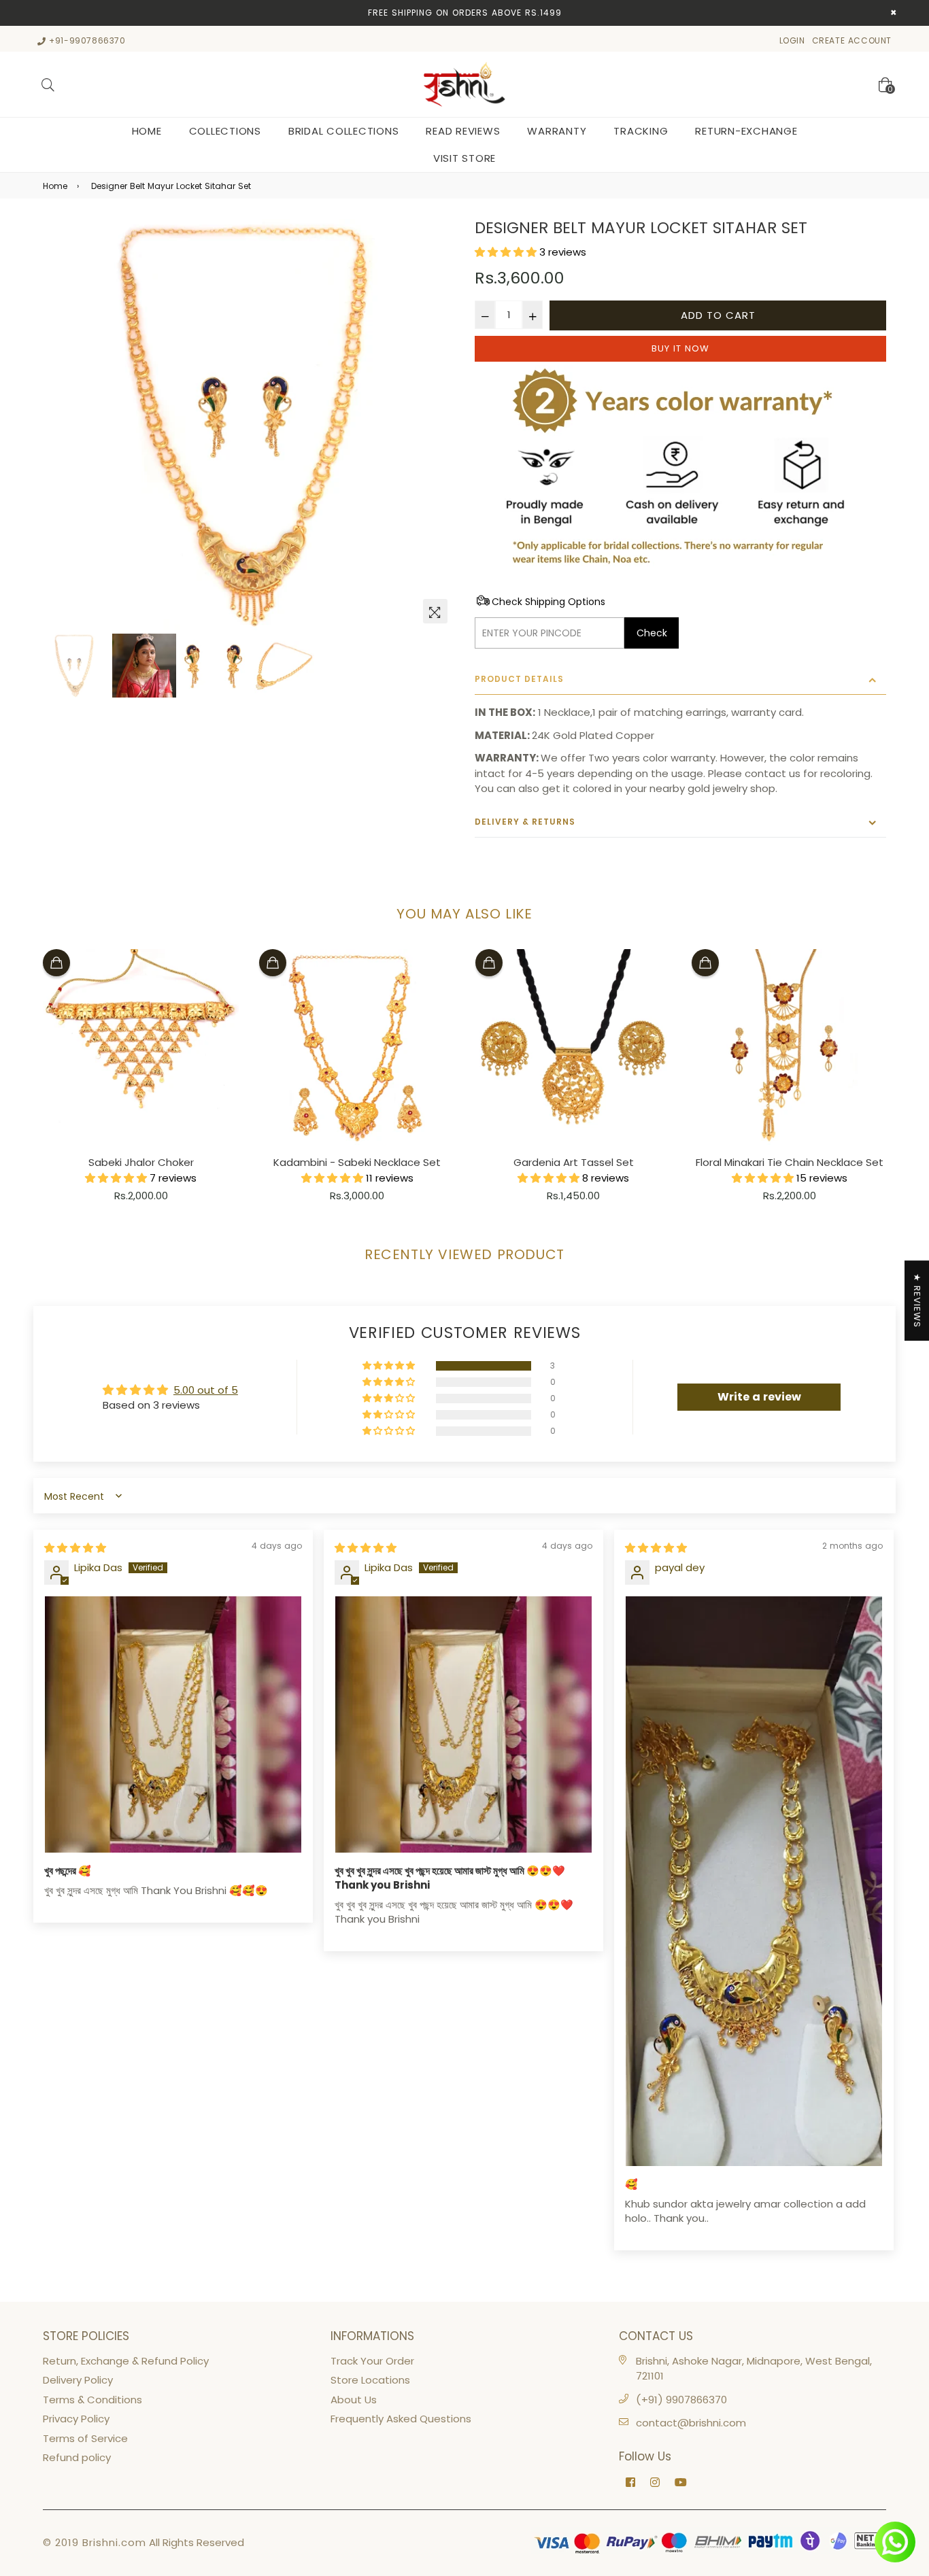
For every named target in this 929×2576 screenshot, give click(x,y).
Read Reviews (463, 131)
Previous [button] (60, 425)
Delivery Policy (78, 2380)
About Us (354, 2400)
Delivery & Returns (525, 822)
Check (652, 633)
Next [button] (437, 425)
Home (147, 131)
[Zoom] (435, 611)
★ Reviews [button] (917, 1301)
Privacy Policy (76, 2419)
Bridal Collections (344, 131)
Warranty (557, 131)
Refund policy (77, 2457)
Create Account (852, 40)
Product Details (519, 679)
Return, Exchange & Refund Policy (126, 2361)
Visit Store (464, 158)
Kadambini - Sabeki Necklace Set (357, 1162)
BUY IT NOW (680, 348)
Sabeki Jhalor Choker (141, 1162)
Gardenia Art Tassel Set (574, 1162)
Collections (225, 131)
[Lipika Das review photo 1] (173, 1724)
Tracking (641, 131)
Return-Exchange (746, 131)
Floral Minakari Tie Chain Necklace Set (790, 1162)
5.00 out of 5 (206, 1390)
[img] (75, 1548)
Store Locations (370, 2380)
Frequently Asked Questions (401, 2419)
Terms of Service (85, 2438)
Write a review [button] (759, 1397)
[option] (249, 425)
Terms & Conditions (92, 2400)
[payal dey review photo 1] (754, 1881)
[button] (507, 252)
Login (792, 40)
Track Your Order (372, 2361)
